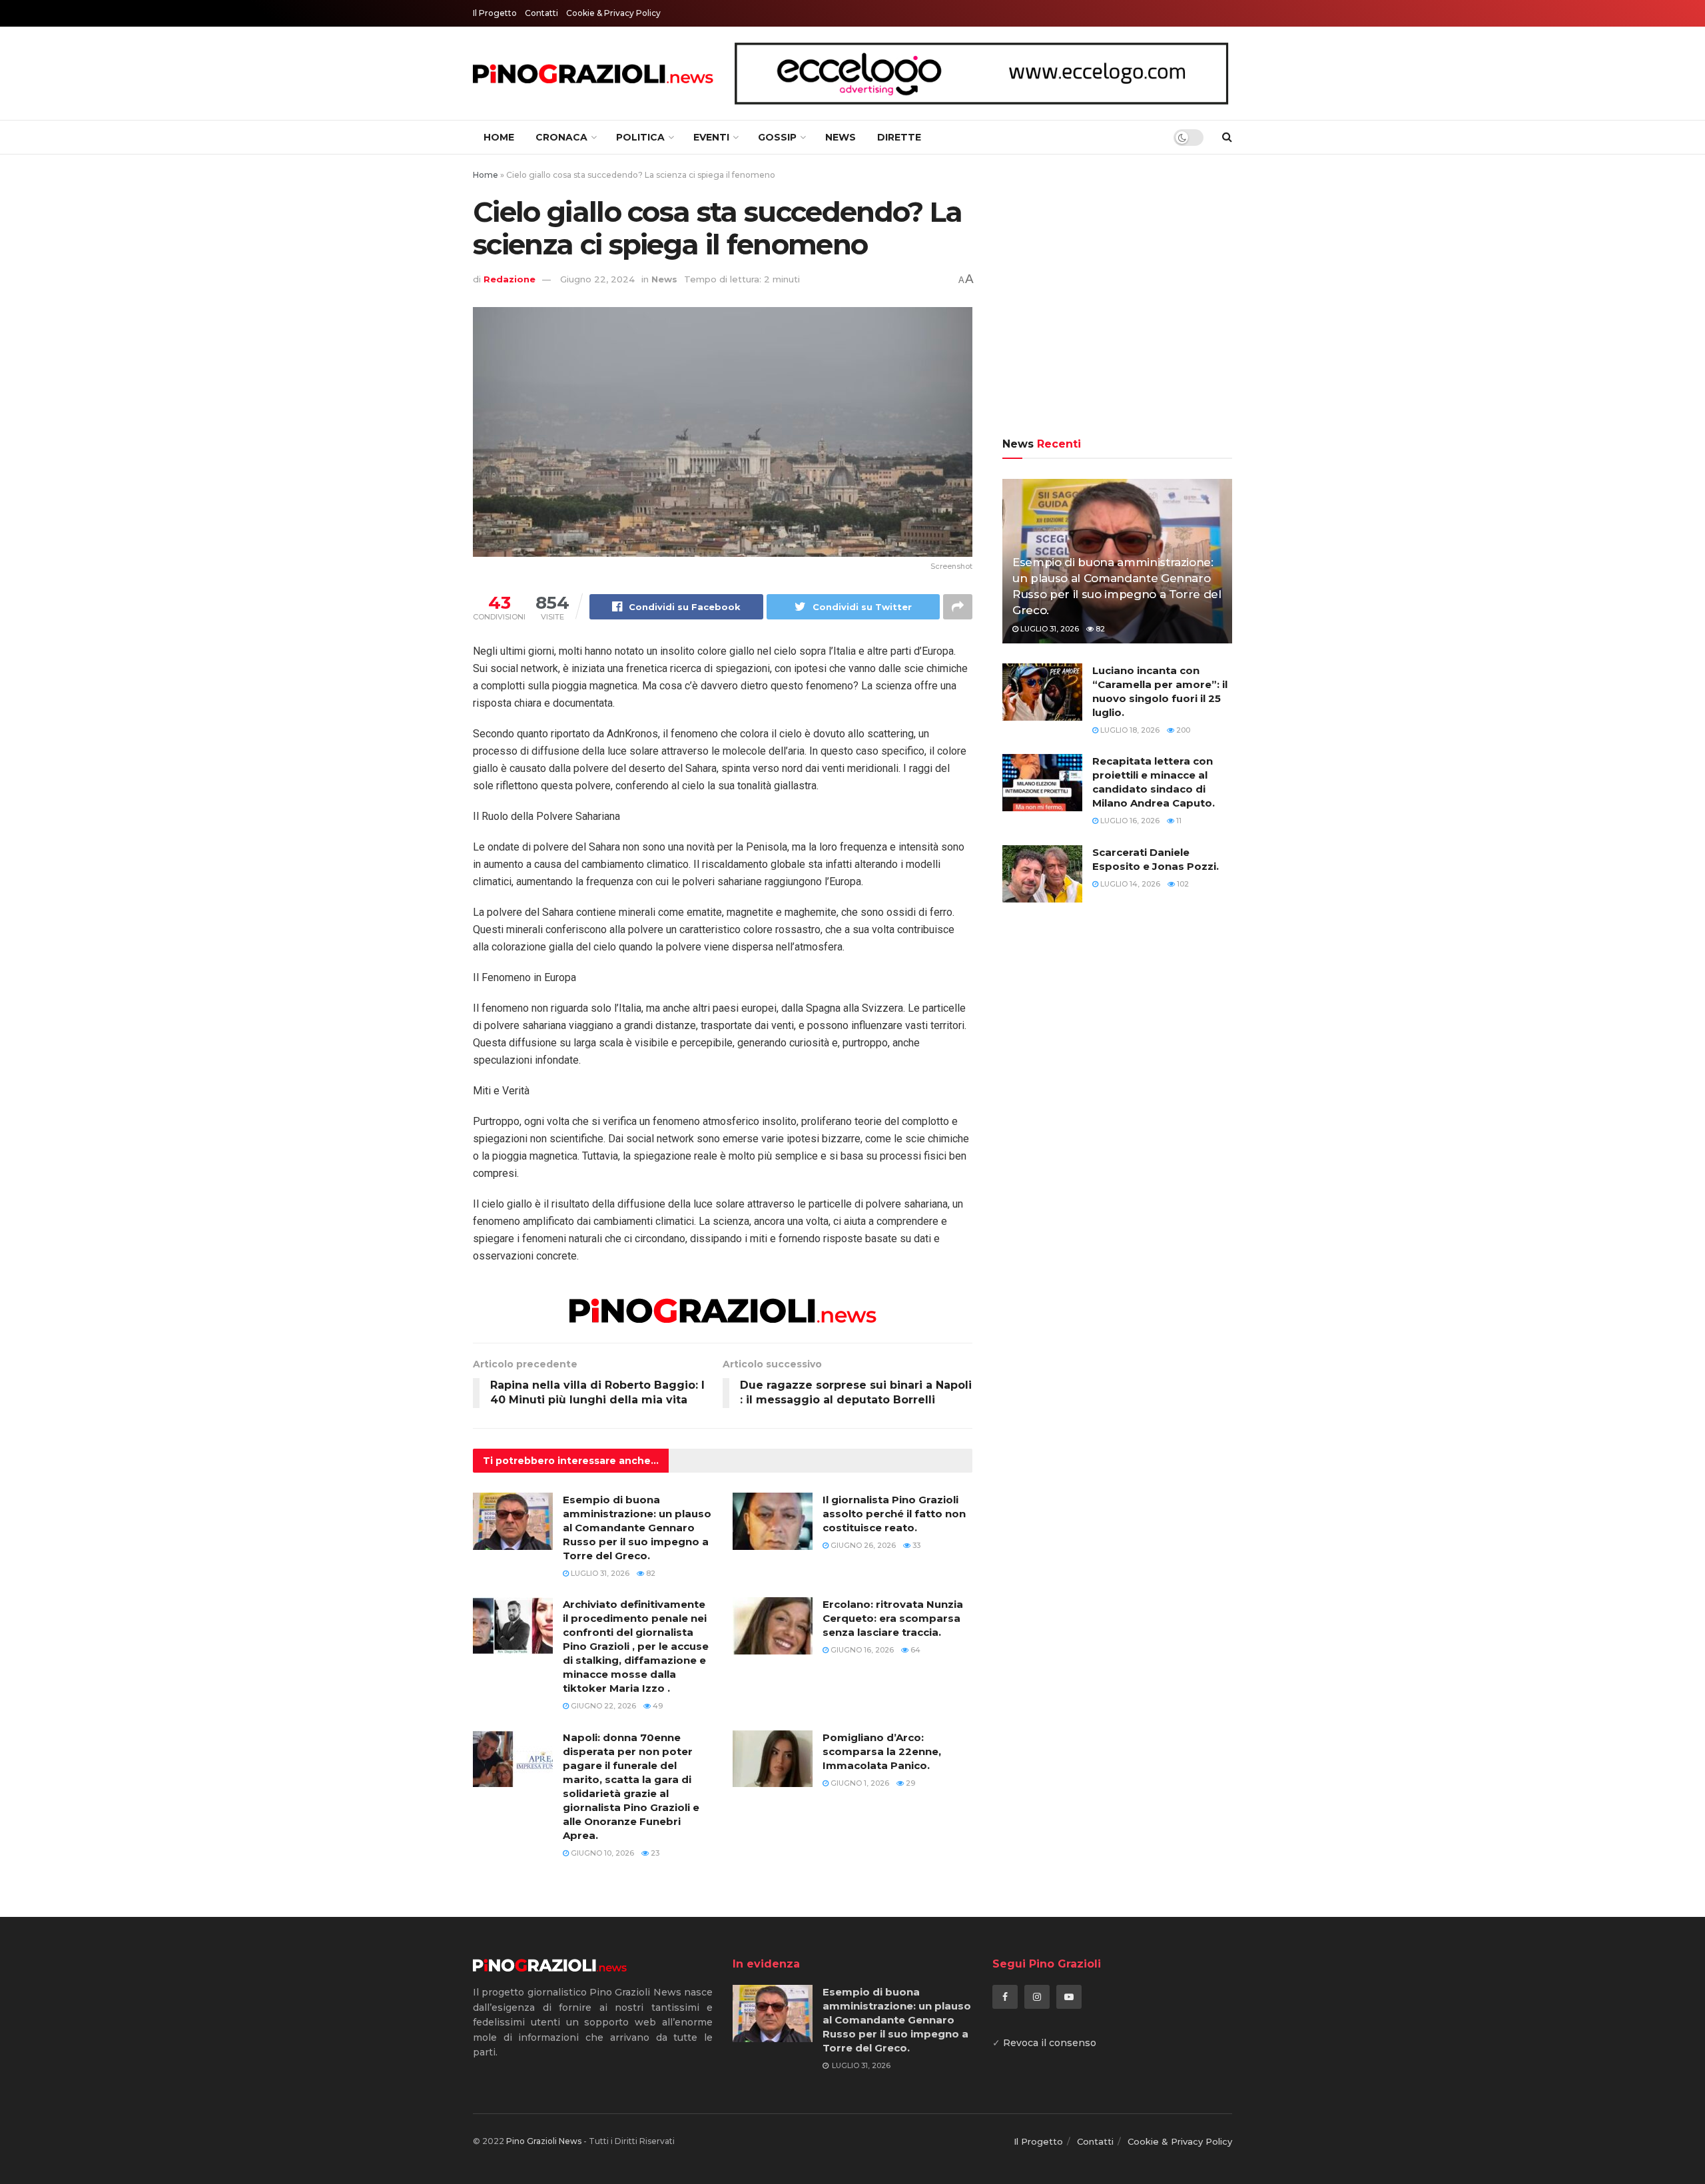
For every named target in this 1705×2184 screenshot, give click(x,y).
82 (650, 1573)
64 (914, 1650)
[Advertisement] (1117, 298)
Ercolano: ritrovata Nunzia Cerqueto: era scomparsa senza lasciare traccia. (893, 1618)
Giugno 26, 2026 (862, 1545)
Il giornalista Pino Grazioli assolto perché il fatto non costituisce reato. (894, 1514)
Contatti (541, 13)
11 (1178, 821)
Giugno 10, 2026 (601, 1853)
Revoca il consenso (1050, 2043)
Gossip (777, 137)
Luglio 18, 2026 (1129, 730)
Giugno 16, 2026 (861, 1650)
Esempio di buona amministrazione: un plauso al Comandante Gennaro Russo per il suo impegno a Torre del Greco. (637, 1528)
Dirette (899, 137)
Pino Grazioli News (544, 2141)
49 (657, 1706)
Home (499, 137)
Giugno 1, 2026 (859, 1783)
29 (909, 1783)
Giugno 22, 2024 (597, 279)
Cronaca (561, 137)
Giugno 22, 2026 (602, 1706)
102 (1182, 884)
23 (654, 1853)
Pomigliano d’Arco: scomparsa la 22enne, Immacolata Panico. (882, 1751)
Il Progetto (495, 13)
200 (1182, 730)
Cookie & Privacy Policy (613, 13)
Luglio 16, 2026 (1129, 821)
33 (915, 1545)
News (841, 137)
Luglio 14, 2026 (1129, 884)
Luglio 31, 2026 (599, 1573)
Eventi (711, 137)
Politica (640, 137)
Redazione (510, 279)
